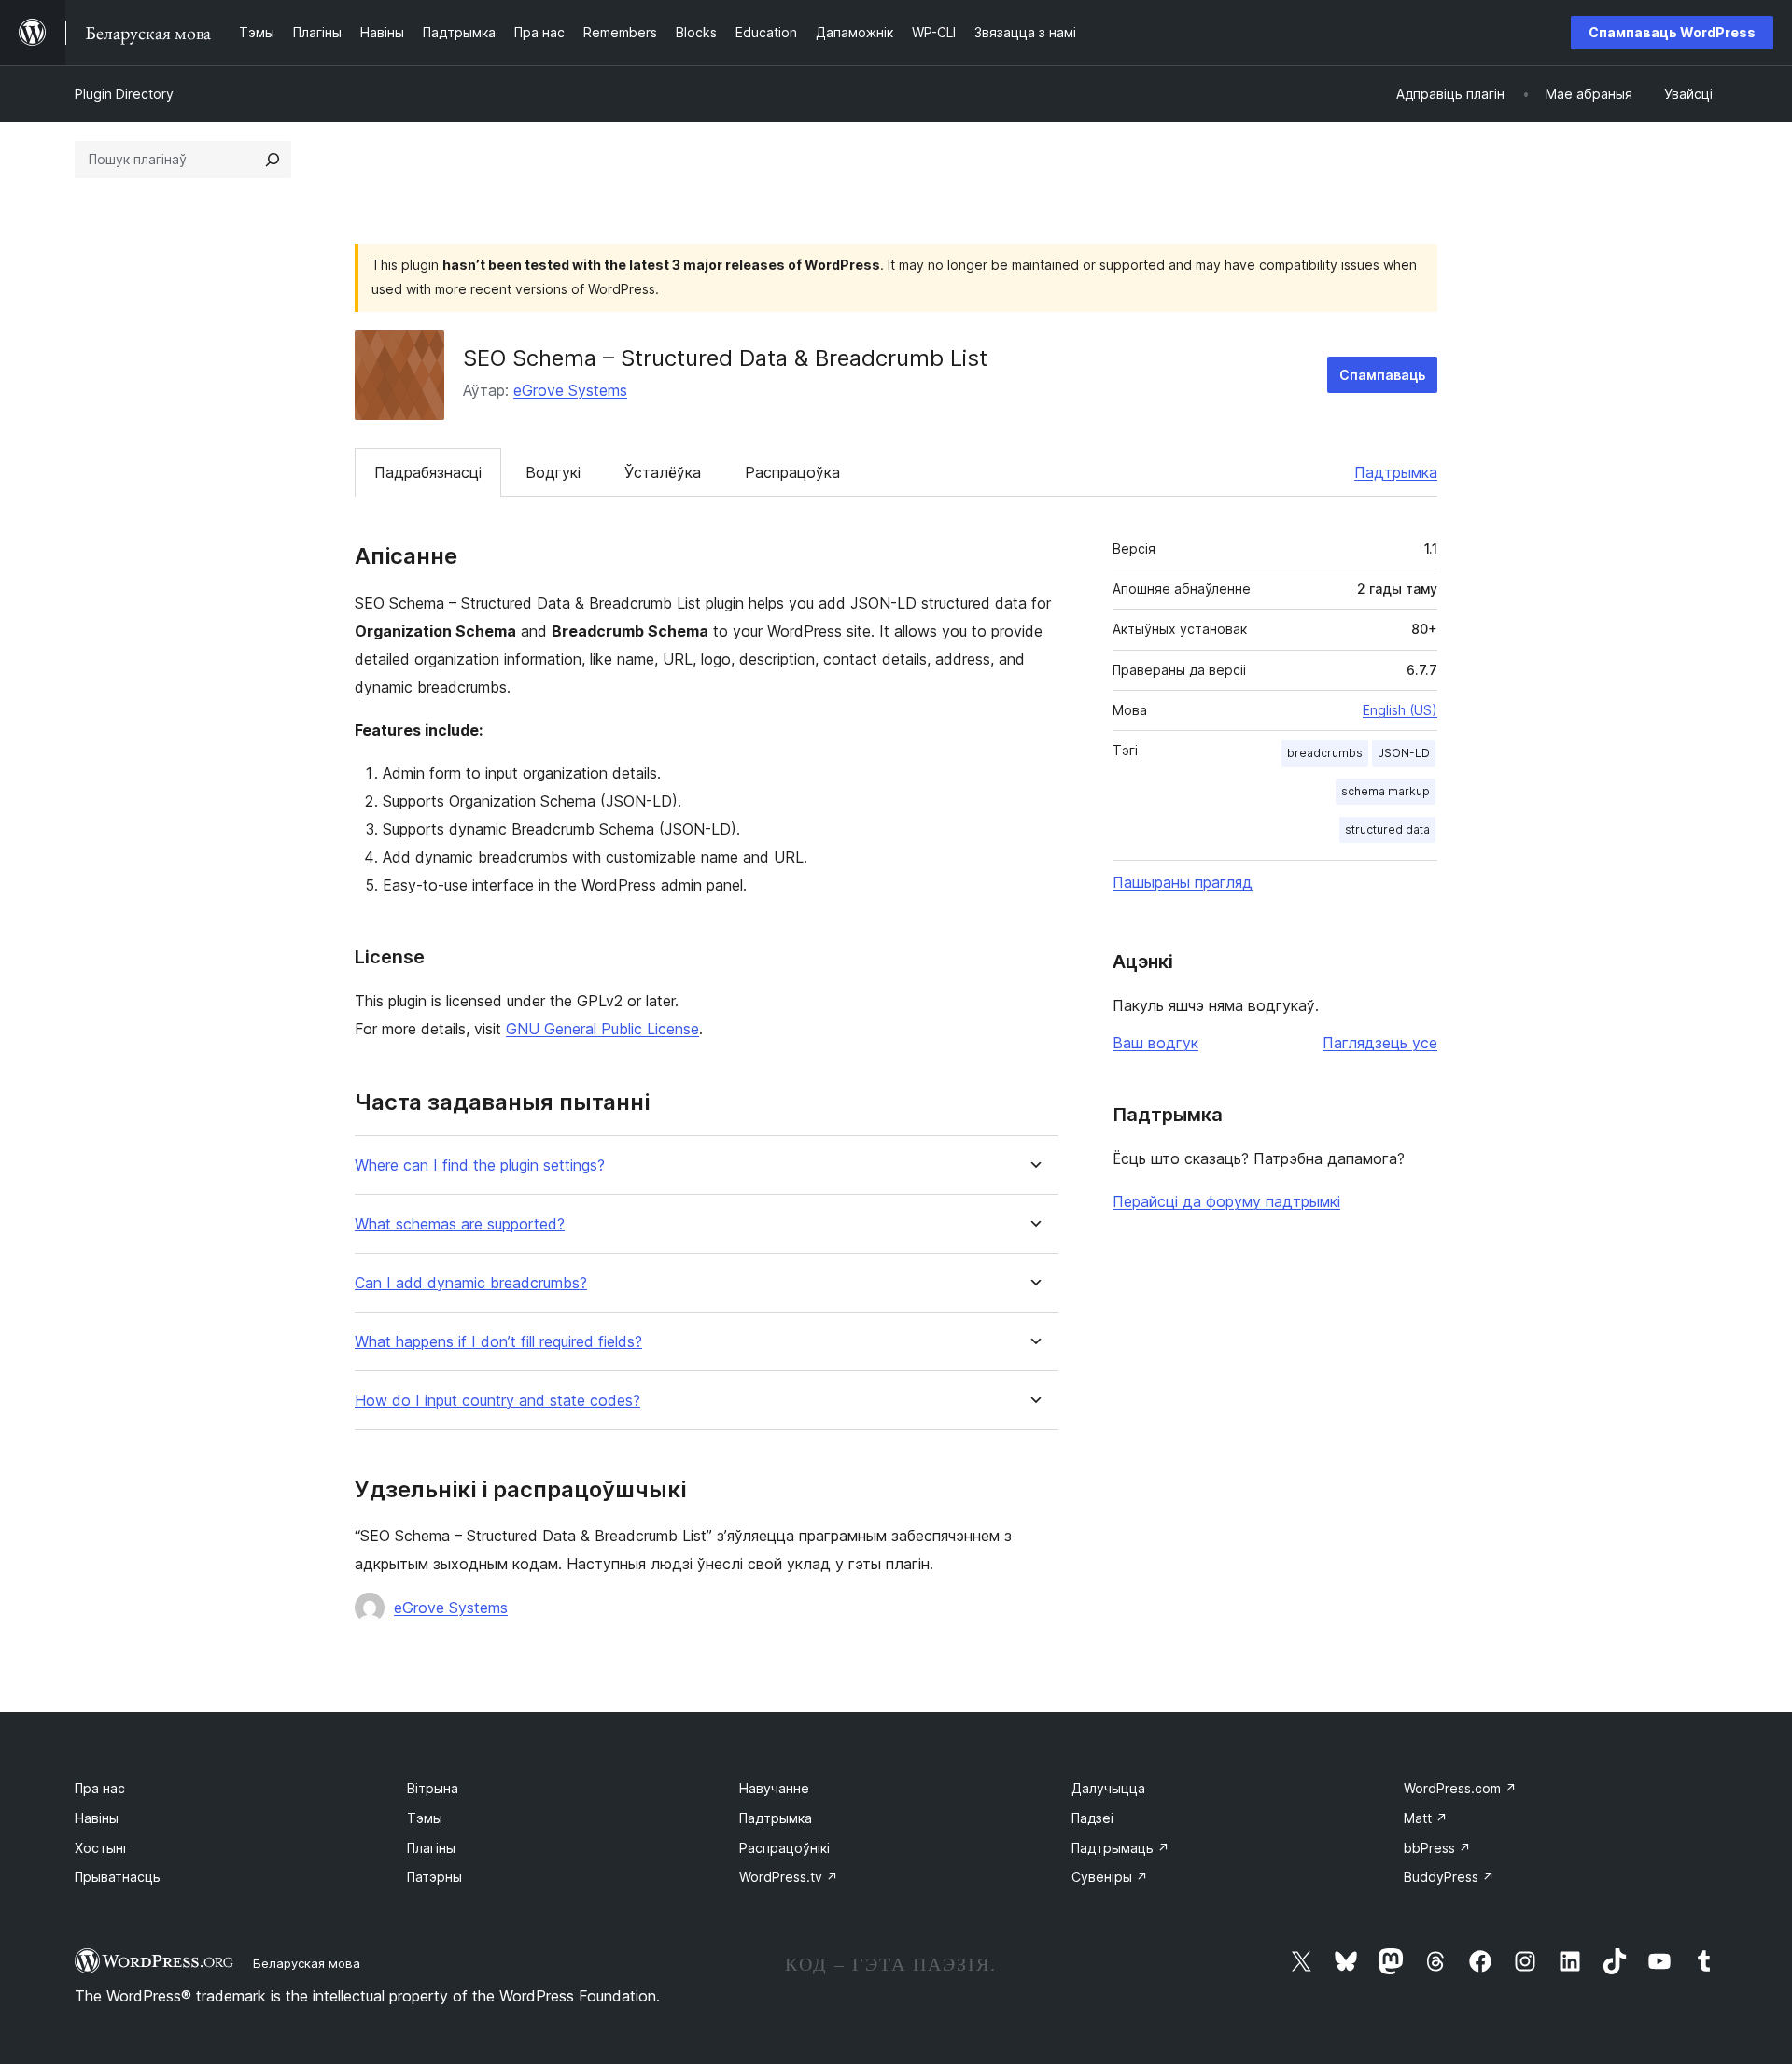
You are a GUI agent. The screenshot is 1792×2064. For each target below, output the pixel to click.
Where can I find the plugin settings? (480, 1165)
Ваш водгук (1155, 1043)
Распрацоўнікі (784, 1848)
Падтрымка (1396, 472)
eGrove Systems (570, 390)
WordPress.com (1460, 1788)
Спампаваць (1382, 375)
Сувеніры (1110, 1877)
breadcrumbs (1325, 753)
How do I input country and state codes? (497, 1401)
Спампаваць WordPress (1672, 32)
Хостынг (102, 1848)
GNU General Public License (602, 1029)
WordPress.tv (789, 1877)
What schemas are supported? (460, 1224)
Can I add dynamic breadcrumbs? (471, 1283)
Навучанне (774, 1788)
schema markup (1386, 791)
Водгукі (553, 472)
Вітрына (433, 1788)
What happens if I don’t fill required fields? (498, 1342)
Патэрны (434, 1877)
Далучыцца (1108, 1788)
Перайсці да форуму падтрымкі (1226, 1201)
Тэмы (425, 1818)
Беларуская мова (307, 1963)
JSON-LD (1404, 753)
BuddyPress (1449, 1877)
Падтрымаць (1120, 1848)
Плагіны (431, 1848)
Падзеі (1092, 1818)
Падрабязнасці (428, 472)
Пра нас (100, 1788)
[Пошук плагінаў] (273, 160)
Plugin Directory (124, 94)
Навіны (97, 1818)
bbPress (1437, 1848)
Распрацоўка (792, 472)
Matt (1426, 1818)
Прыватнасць (118, 1877)
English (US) (1400, 710)
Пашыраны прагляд (1183, 882)
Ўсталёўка (663, 472)
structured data (1387, 829)
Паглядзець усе (1380, 1043)
